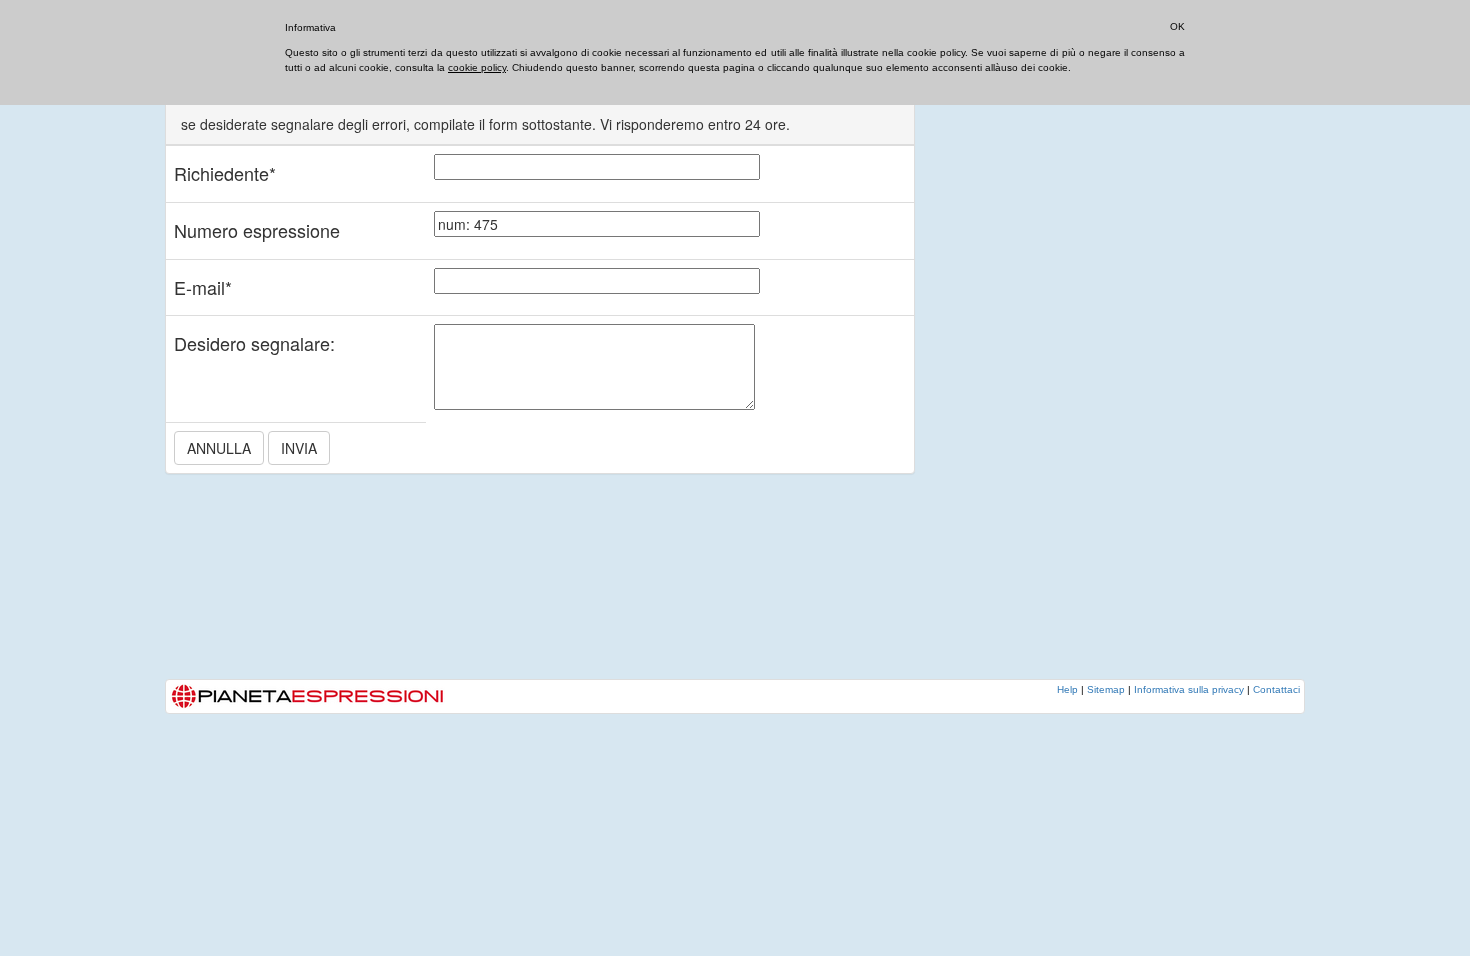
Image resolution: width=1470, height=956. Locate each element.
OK (1177, 26)
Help (1067, 689)
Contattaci (1276, 689)
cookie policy (477, 67)
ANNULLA (219, 448)
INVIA (299, 448)
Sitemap (1106, 689)
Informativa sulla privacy (1189, 689)
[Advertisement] (1095, 375)
